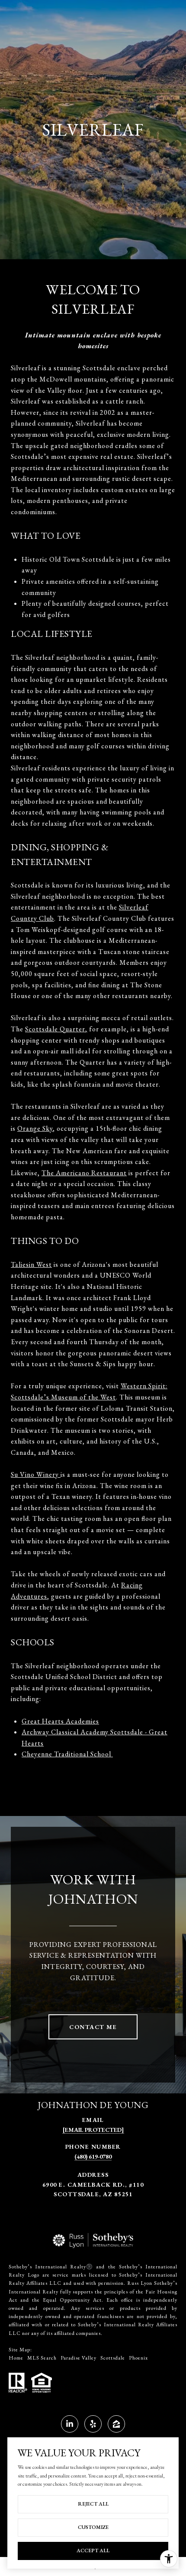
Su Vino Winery (36, 1474)
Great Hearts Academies (60, 1721)
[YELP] (93, 2424)
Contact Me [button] (93, 2027)
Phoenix (138, 2358)
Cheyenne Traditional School (67, 1754)
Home (18, 2358)
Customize (93, 2527)
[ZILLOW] (116, 2424)
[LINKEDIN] (70, 2424)
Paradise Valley (80, 2358)
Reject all (93, 2504)
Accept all (93, 2551)
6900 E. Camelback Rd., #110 (93, 2185)
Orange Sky (35, 1128)
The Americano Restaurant (84, 1173)
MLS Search (44, 2358)
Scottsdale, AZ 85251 (93, 2194)
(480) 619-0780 (93, 2156)
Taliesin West (31, 1264)
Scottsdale (115, 2358)
